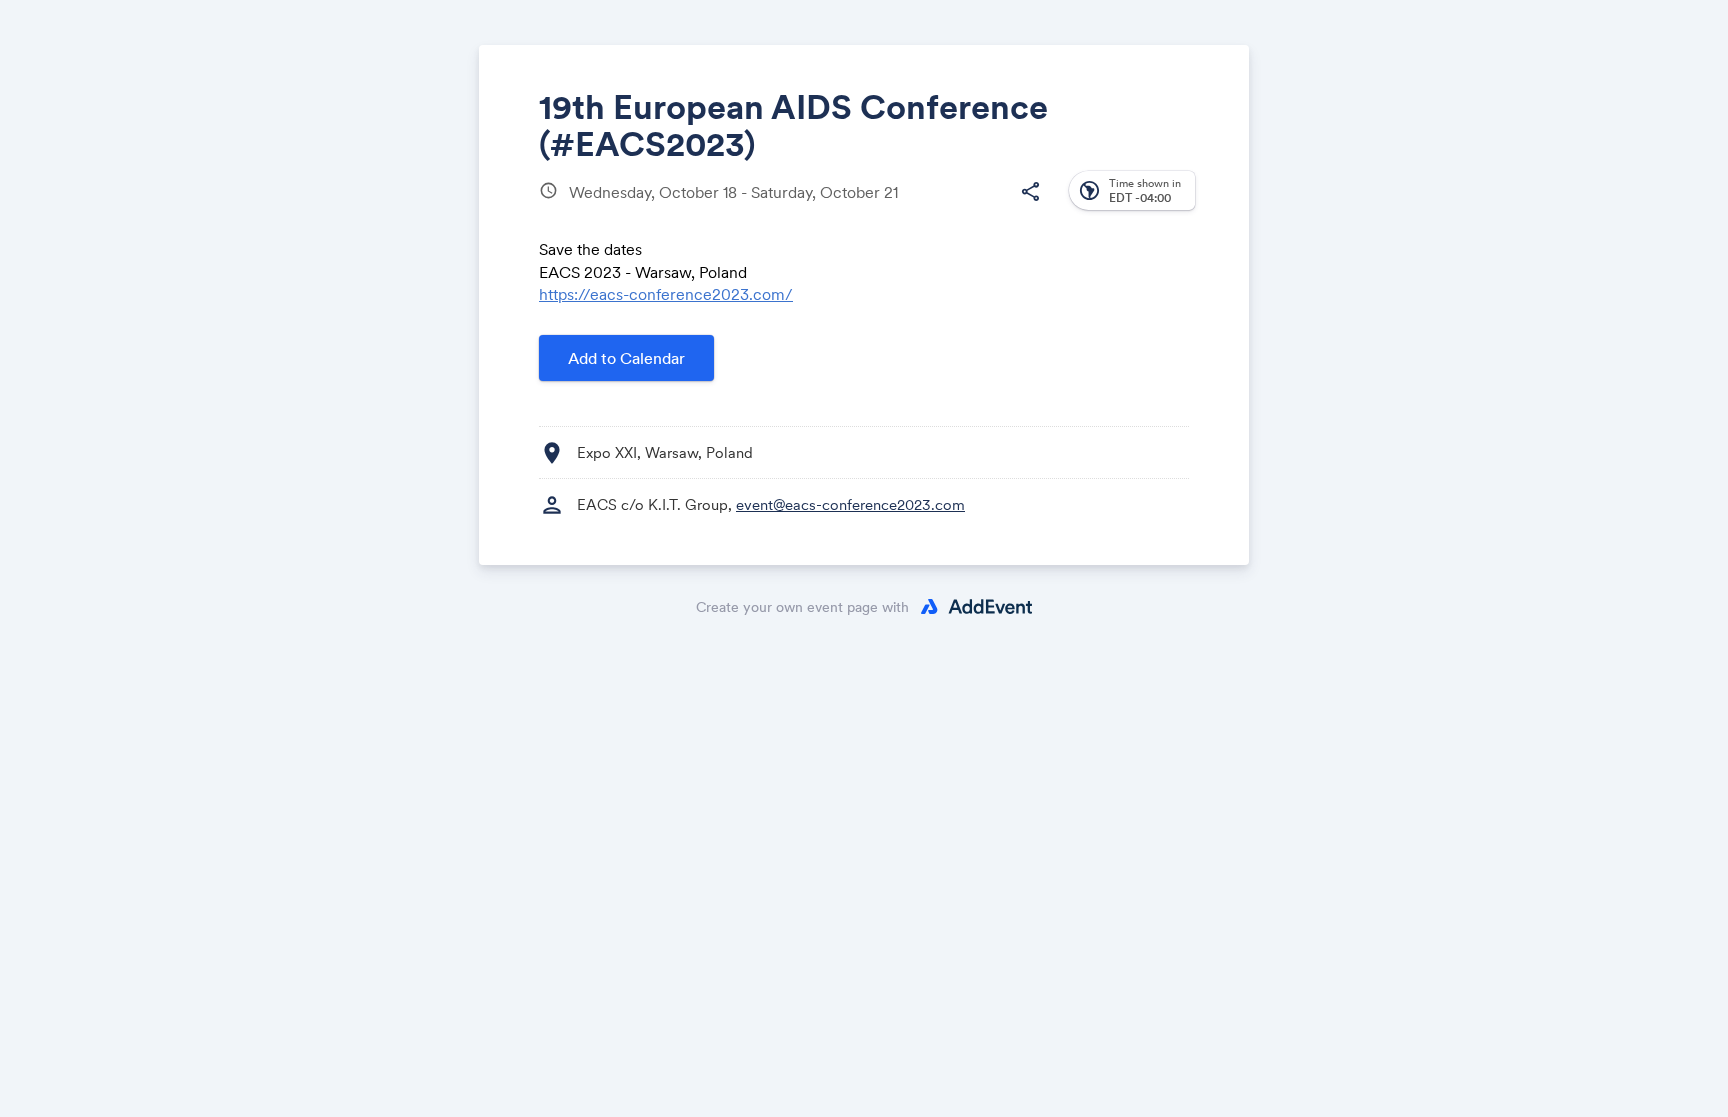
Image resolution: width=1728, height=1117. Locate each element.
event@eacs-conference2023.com (850, 504)
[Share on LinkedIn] (952, 207)
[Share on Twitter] (914, 207)
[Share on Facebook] (876, 207)
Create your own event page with (802, 607)
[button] (1030, 192)
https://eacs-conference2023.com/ (666, 294)
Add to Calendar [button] (626, 358)
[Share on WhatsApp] (990, 207)
